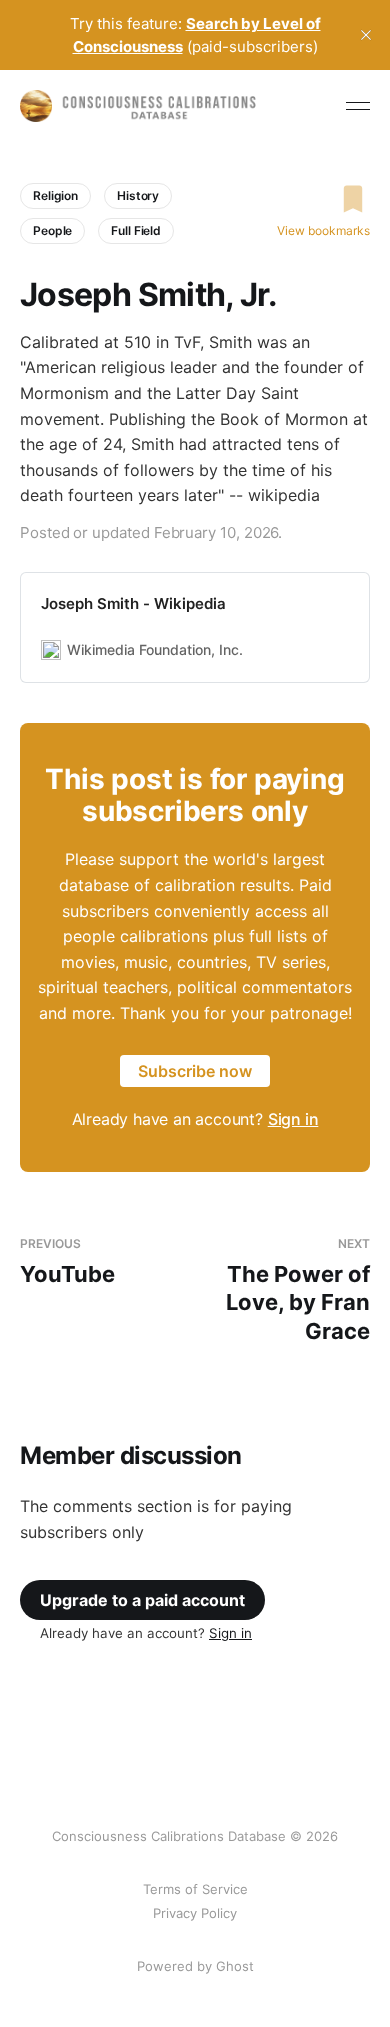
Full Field (136, 230)
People (52, 230)
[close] (366, 35)
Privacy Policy (195, 1913)
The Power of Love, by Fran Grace (298, 1290)
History (138, 195)
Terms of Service (195, 1889)
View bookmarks (323, 230)
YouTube (67, 1261)
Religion (55, 195)
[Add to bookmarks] (323, 199)
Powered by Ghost (195, 1966)
